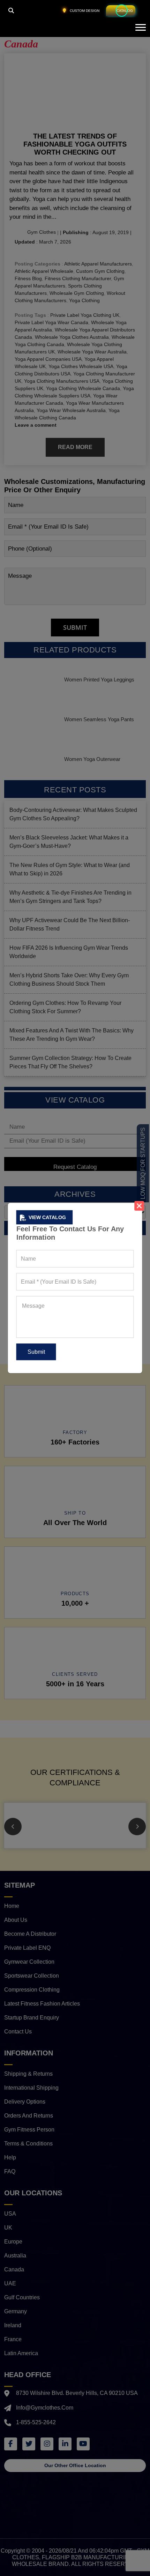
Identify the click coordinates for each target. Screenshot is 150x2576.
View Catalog (47, 1217)
